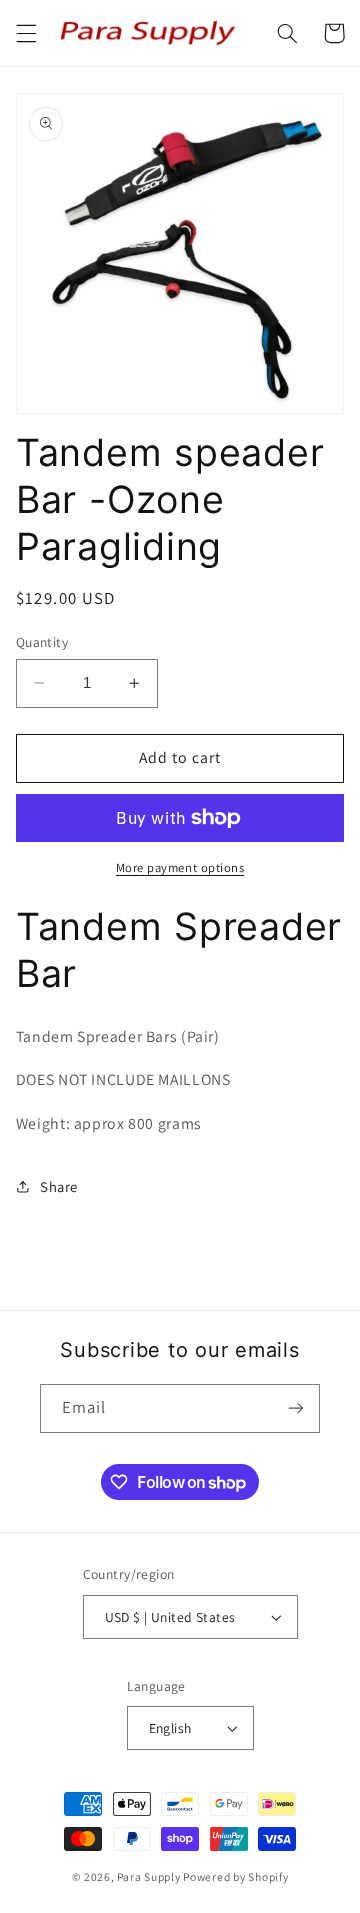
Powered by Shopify (235, 1876)
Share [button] (59, 1186)
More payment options (180, 867)
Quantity (42, 642)
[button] (26, 33)
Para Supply (150, 1876)
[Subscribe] (296, 1408)
